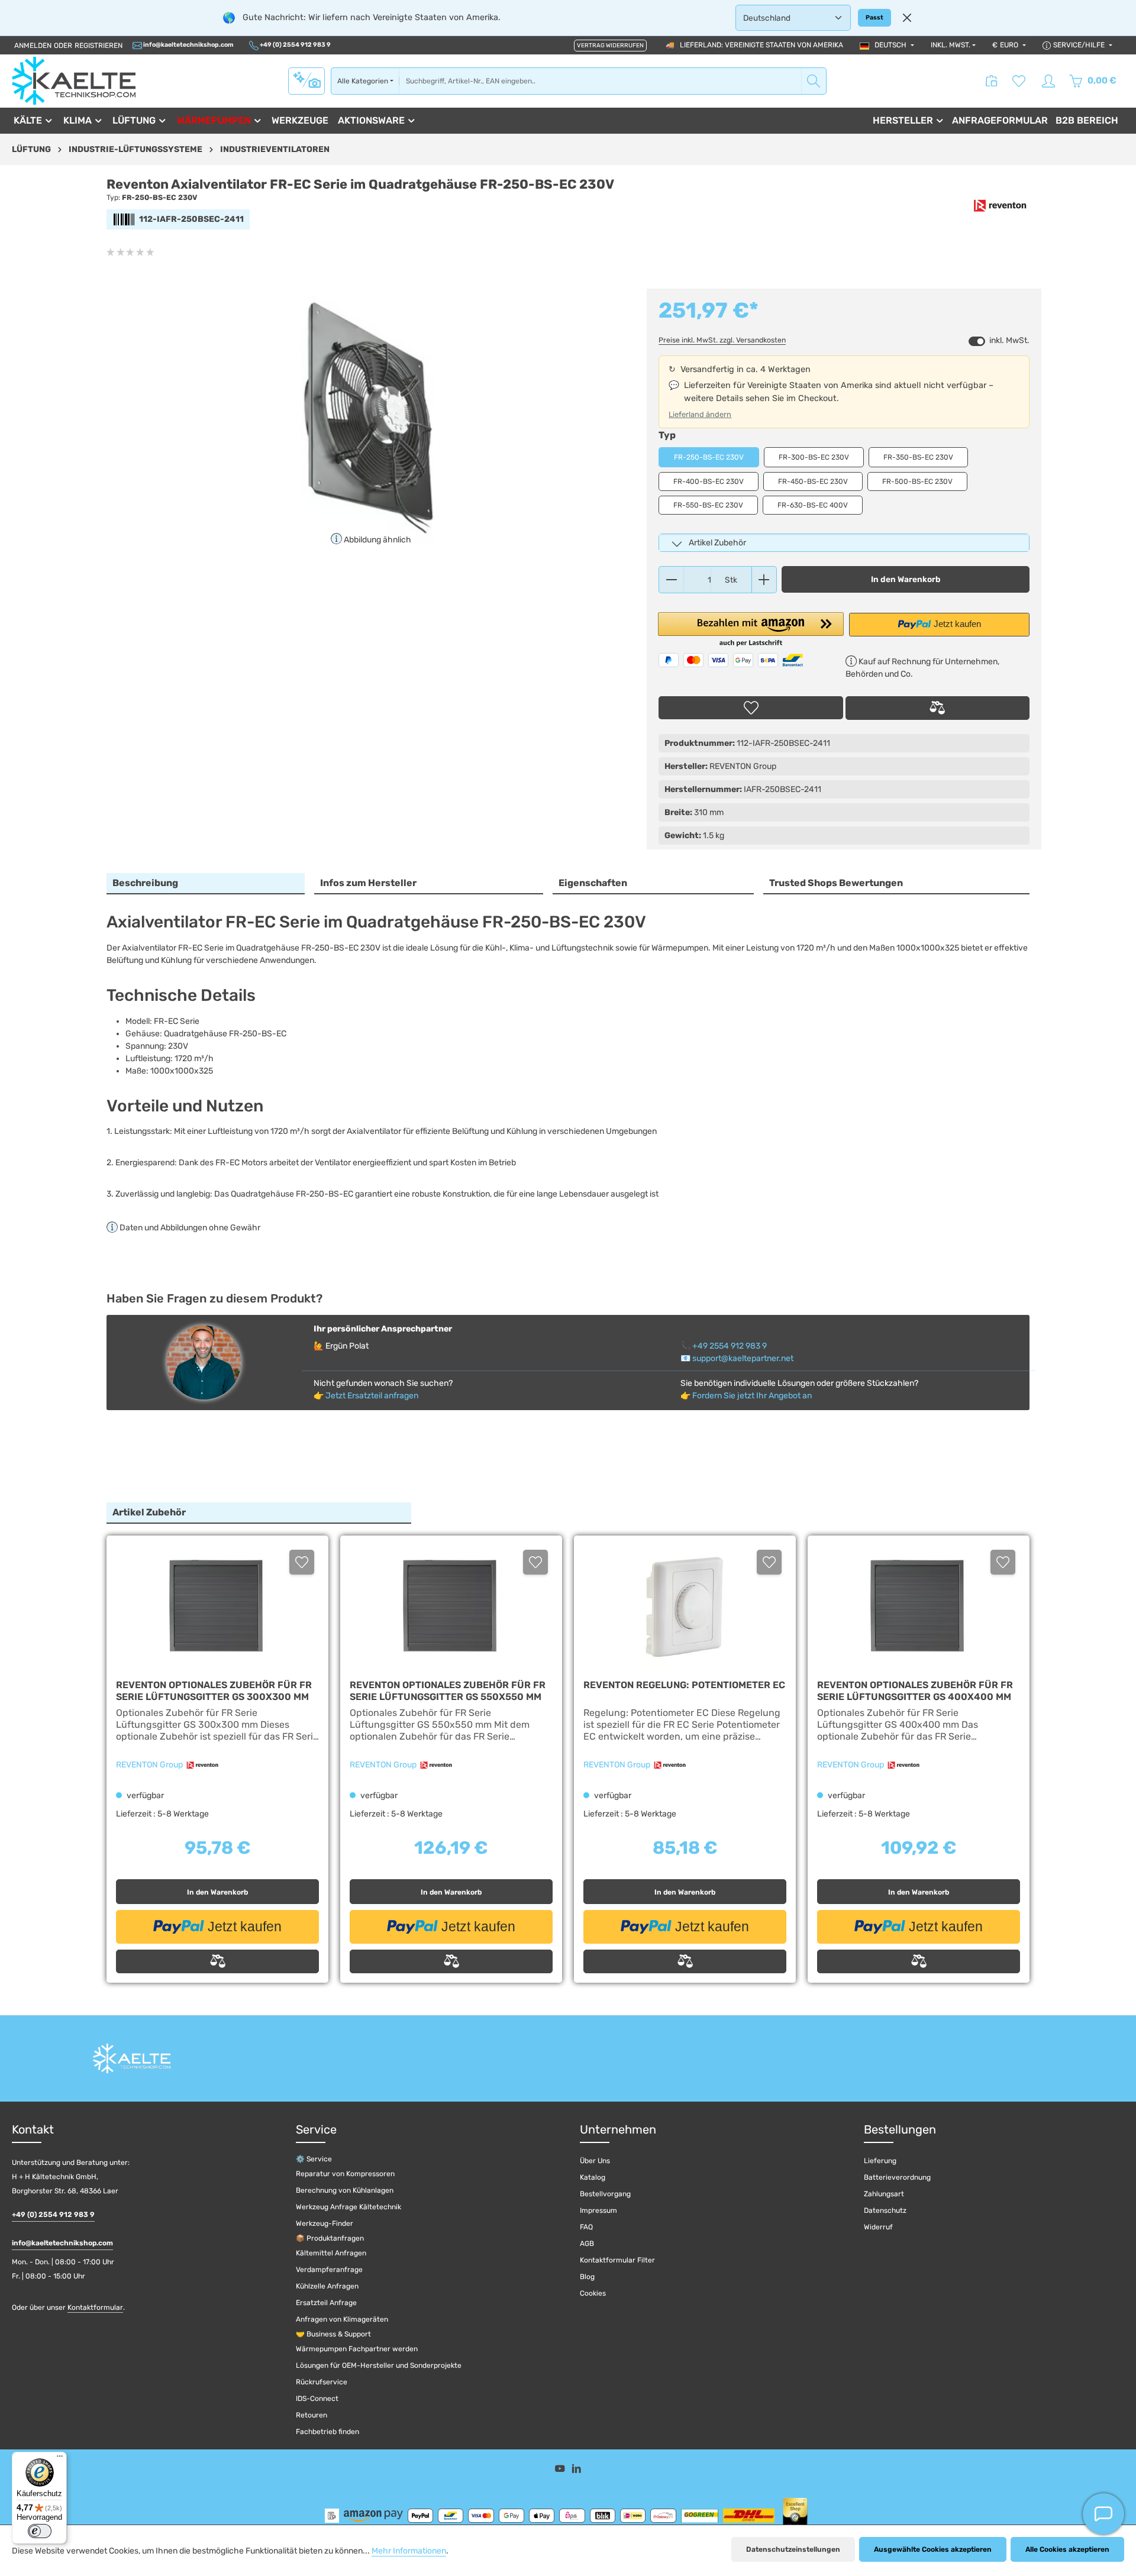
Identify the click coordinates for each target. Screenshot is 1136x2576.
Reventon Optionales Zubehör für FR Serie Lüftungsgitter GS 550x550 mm (448, 1691)
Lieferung (880, 2161)
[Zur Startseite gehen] (74, 81)
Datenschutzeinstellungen (793, 2549)
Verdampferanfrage (329, 2270)
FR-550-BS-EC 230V (708, 505)
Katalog (593, 2177)
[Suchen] (814, 81)
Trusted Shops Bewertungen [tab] (836, 883)
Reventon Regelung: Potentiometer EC (684, 1685)
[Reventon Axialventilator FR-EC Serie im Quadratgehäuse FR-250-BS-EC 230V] (370, 416)
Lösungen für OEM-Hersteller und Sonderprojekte (379, 2365)
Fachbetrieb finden (327, 2432)
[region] (371, 416)
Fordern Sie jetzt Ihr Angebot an (752, 1396)
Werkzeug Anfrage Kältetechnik (348, 2207)
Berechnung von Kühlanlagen (345, 2190)
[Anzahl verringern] (671, 580)
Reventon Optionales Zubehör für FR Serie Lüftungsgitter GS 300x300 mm (214, 1691)
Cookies (593, 2293)
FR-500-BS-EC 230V (917, 481)
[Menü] (60, 2459)
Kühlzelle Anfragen (327, 2286)
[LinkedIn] (577, 2470)
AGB (587, 2244)
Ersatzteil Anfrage (326, 2303)
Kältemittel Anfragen (331, 2253)
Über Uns (595, 2161)
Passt (874, 17)
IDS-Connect (317, 2399)
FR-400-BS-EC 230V (709, 481)
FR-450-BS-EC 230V (813, 481)
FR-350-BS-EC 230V (918, 457)
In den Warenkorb (906, 579)
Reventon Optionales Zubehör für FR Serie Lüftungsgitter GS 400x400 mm (915, 1691)
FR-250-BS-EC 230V (709, 457)
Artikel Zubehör (717, 543)
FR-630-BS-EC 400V (813, 505)
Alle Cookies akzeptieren (1067, 2549)
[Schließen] (907, 18)
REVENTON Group (150, 1765)
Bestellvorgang (605, 2194)
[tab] (206, 884)
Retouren (312, 2415)
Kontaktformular (95, 2307)
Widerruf (878, 2227)
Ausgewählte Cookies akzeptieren (933, 2549)
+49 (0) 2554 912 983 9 (295, 45)
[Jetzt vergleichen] (992, 81)
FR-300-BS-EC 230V (814, 457)
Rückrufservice (322, 2382)
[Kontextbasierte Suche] (306, 80)
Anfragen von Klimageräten (342, 2319)
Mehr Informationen (409, 2551)
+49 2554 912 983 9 (730, 1346)
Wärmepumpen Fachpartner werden (357, 2349)
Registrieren (99, 46)
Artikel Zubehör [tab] (149, 1512)
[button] (751, 630)
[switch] (977, 341)
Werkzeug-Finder (325, 2223)
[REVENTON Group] (1000, 206)
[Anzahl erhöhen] (764, 580)
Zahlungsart (884, 2194)
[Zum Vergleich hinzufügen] (937, 708)
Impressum (598, 2210)
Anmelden (33, 46)
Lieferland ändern (700, 414)
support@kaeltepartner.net (743, 1358)
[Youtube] (561, 2470)
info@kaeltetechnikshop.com (188, 45)
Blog (587, 2277)
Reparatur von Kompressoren (345, 2174)
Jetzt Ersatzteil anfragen (372, 1396)
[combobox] (600, 81)
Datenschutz (885, 2210)
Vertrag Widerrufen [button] (610, 46)
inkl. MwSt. (951, 45)
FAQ (586, 2227)
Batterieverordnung (897, 2177)
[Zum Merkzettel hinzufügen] (751, 708)
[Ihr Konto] (1048, 81)
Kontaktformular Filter (617, 2260)
